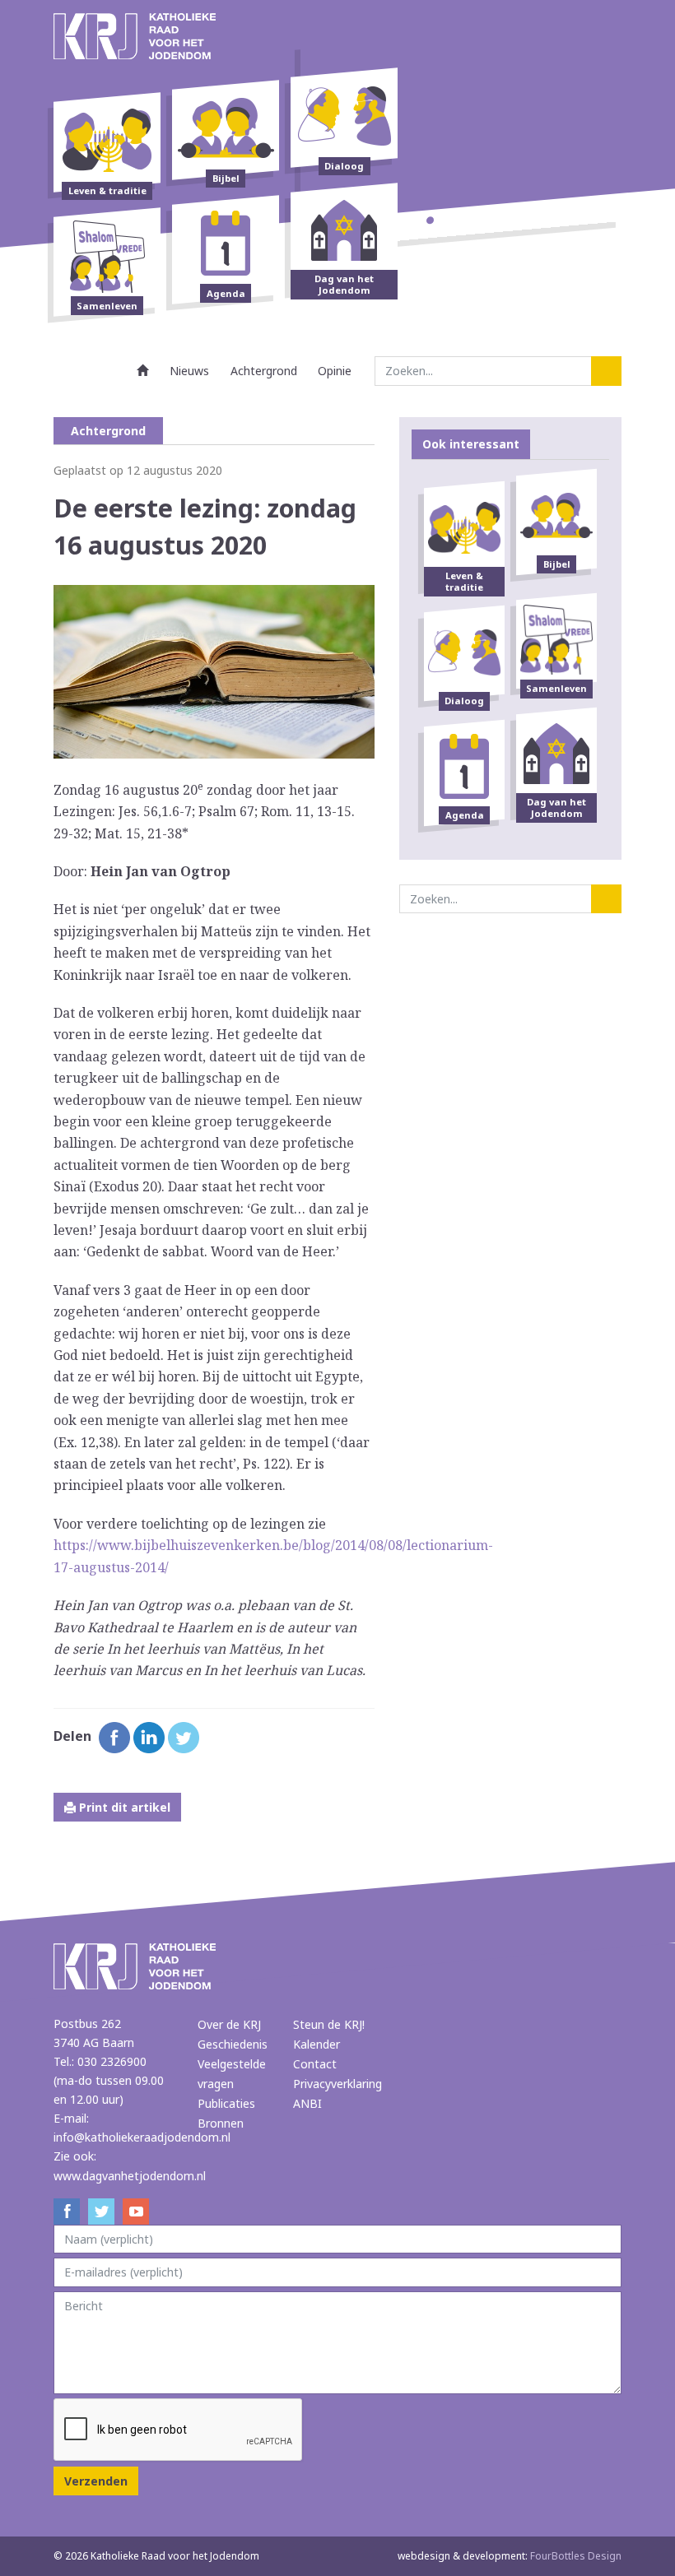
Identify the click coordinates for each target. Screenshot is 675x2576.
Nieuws (189, 371)
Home (143, 371)
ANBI (307, 2103)
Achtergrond (264, 371)
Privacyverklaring (337, 2084)
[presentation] (179, 2430)
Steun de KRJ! (329, 2024)
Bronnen (221, 2123)
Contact (315, 2064)
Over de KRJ (229, 2024)
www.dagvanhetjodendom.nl (130, 2176)
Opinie (335, 371)
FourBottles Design (510, 2556)
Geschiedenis (233, 2044)
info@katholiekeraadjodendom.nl (142, 2137)
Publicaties (226, 2103)
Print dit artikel (123, 1807)
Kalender (317, 2044)
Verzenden (96, 2481)
